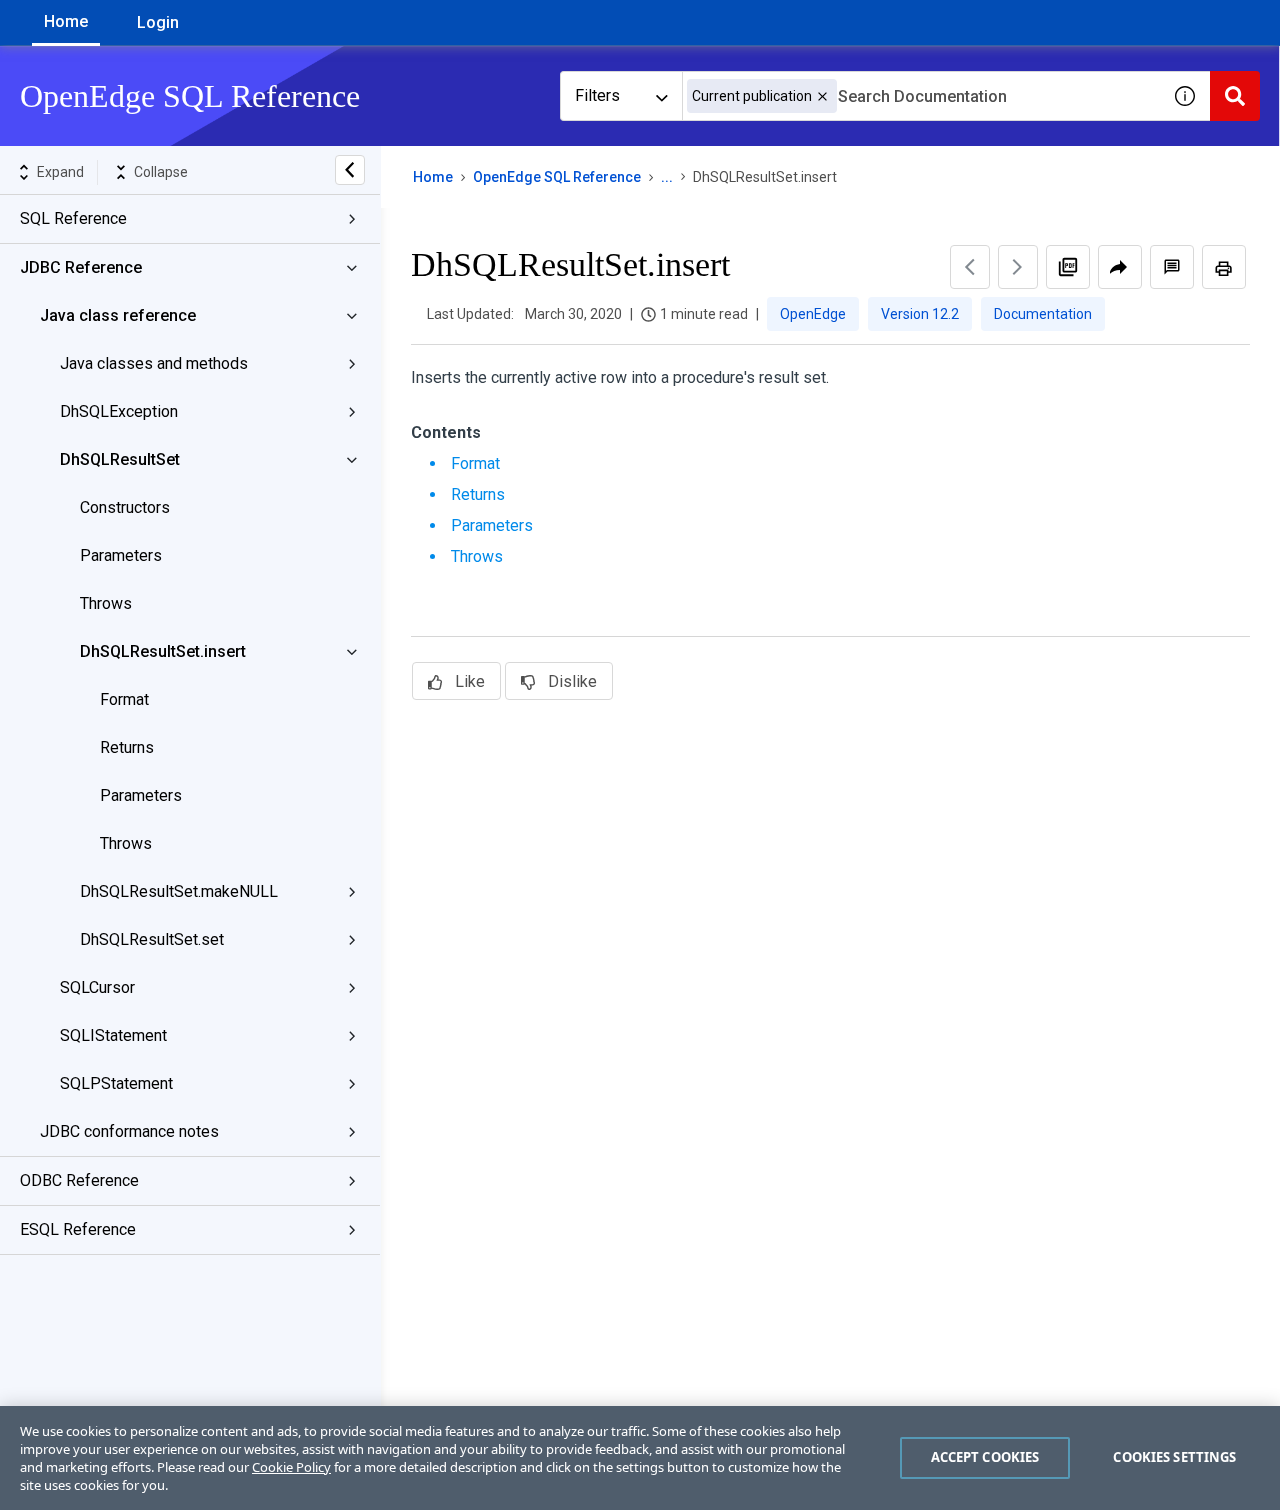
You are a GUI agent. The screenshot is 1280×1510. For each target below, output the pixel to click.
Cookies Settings (1174, 1457)
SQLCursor (97, 987)
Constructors (125, 507)
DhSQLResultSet (120, 459)
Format (124, 699)
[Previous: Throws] (970, 267)
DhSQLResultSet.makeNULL (179, 891)
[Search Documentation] (1235, 96)
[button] (822, 96)
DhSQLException (119, 411)
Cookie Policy (291, 1467)
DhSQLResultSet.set (152, 939)
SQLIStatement (113, 1035)
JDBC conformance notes (129, 1131)
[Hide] (350, 170)
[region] (640, 1458)
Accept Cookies (985, 1457)
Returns (127, 747)
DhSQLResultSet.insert (163, 651)
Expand (60, 172)
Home (66, 21)
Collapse (161, 172)
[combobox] (921, 96)
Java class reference (118, 315)
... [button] (667, 177)
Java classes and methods (154, 363)
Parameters (121, 555)
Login (158, 22)
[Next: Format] (1018, 267)
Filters (597, 95)
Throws (106, 603)
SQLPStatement (116, 1083)
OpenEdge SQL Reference (557, 177)
